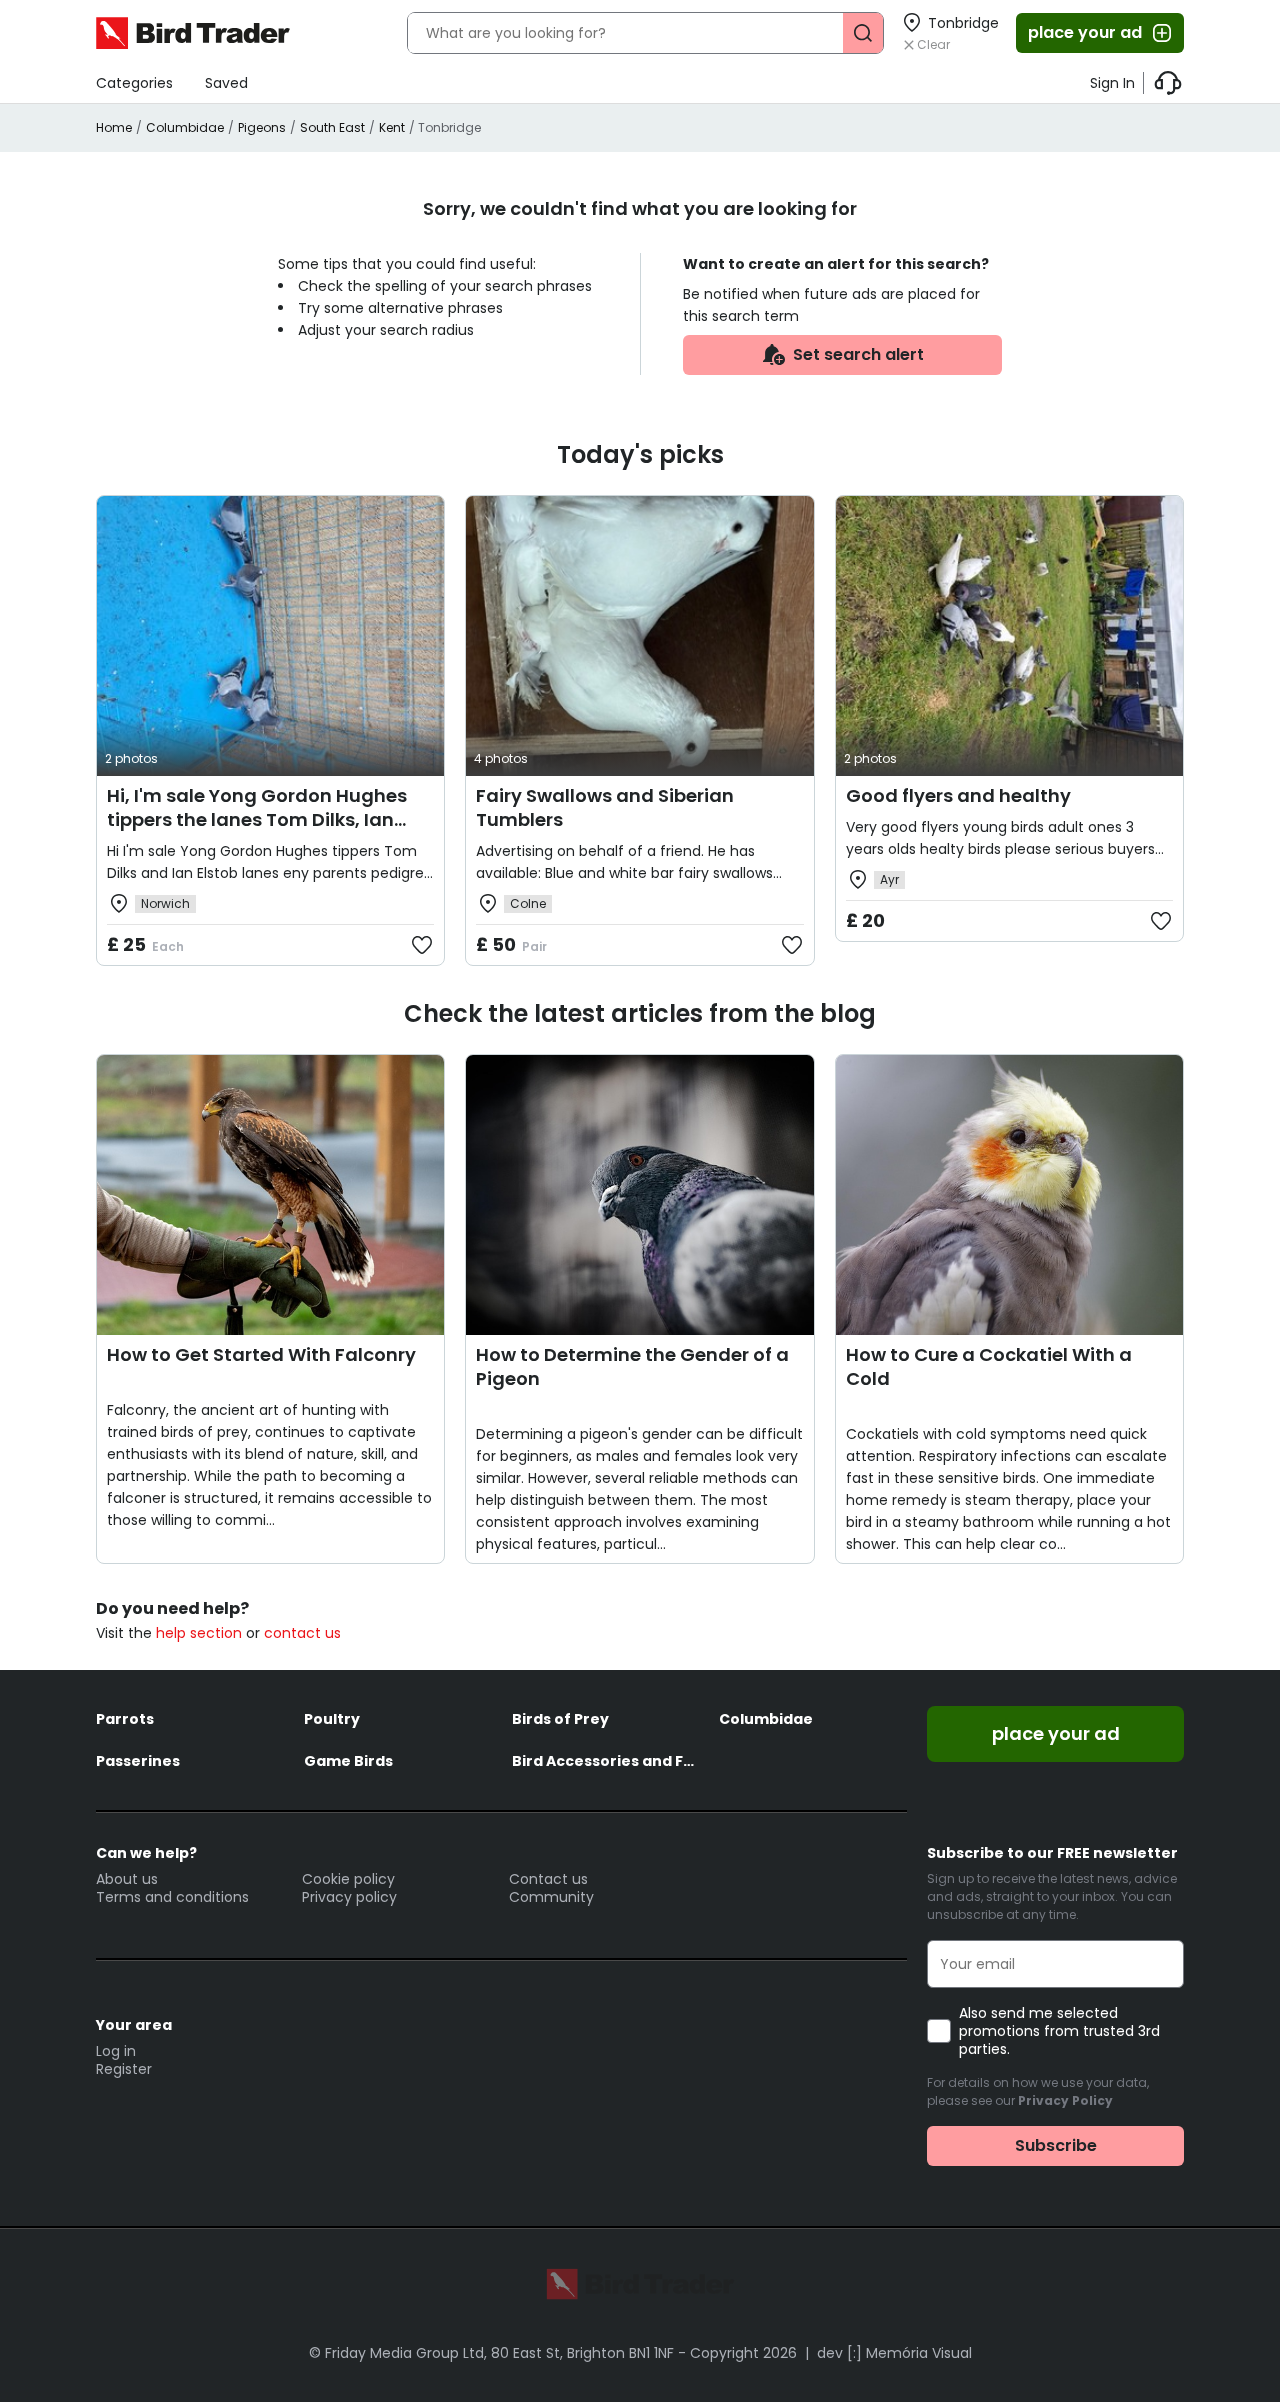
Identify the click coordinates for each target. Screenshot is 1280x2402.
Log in (116, 2051)
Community (551, 1897)
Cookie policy (348, 1879)
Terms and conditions (172, 1897)
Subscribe (1056, 2145)
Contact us (548, 1879)
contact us (302, 1633)
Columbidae (185, 127)
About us (127, 1879)
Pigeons (262, 127)
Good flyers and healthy (958, 795)
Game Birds (348, 1761)
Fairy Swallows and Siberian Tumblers (605, 807)
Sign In (1112, 83)
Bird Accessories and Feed (606, 1761)
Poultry (332, 1719)
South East (332, 127)
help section (199, 1633)
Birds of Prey (560, 1719)
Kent (392, 127)
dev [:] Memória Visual (894, 2353)
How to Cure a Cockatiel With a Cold (989, 1366)
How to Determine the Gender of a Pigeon (632, 1366)
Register (124, 2069)
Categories (134, 83)
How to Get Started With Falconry (261, 1354)
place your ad (1085, 32)
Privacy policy (349, 1897)
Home (114, 127)
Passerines (138, 1761)
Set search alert (858, 354)
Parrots (125, 1719)
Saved (226, 83)
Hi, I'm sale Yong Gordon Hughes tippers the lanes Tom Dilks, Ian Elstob (257, 819)
